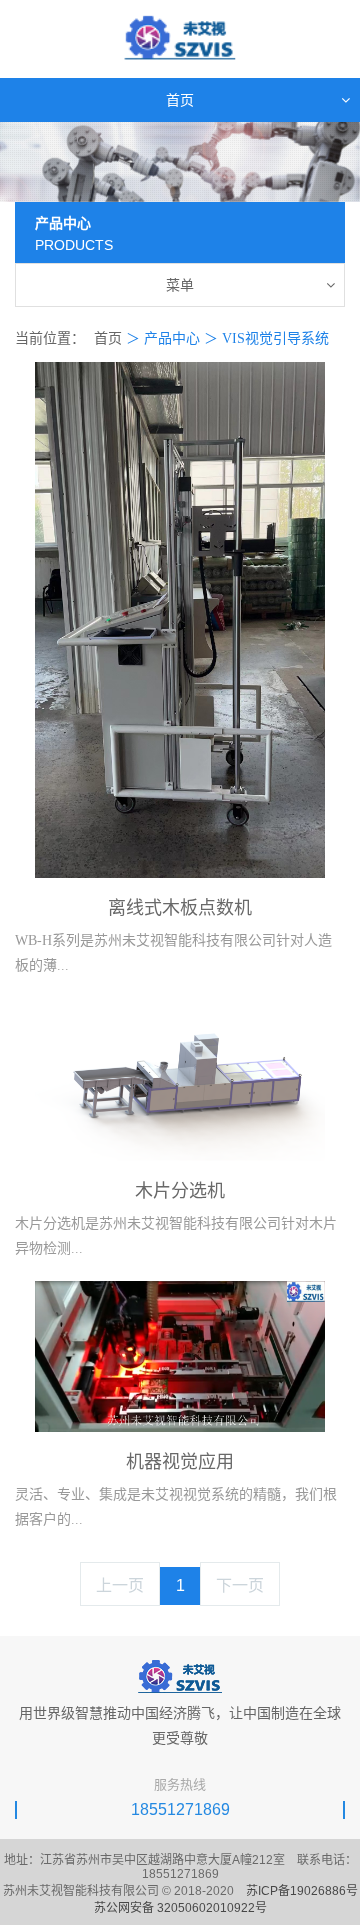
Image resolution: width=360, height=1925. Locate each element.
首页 (108, 338)
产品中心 (172, 338)
